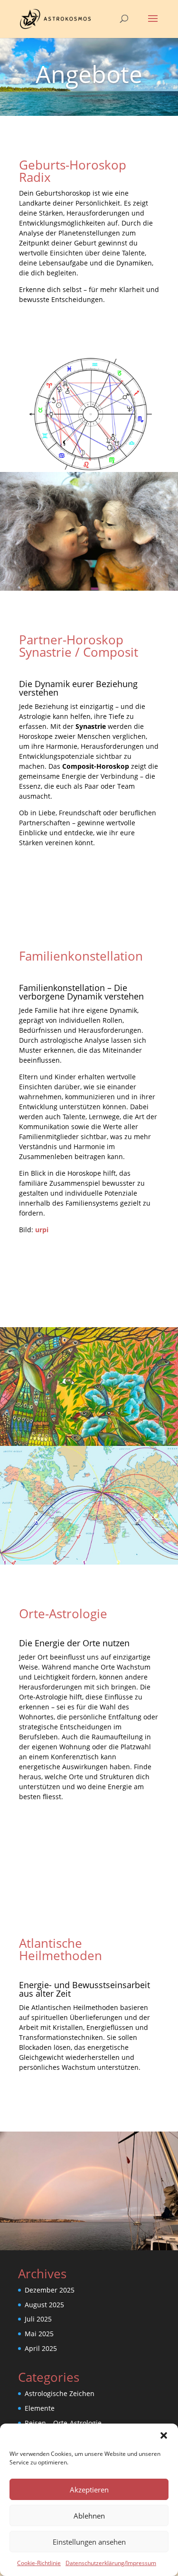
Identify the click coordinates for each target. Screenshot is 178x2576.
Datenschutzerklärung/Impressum (111, 2563)
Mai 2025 (39, 2334)
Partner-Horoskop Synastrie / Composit (79, 646)
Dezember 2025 (50, 2290)
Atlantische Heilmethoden (61, 1949)
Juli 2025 (38, 2319)
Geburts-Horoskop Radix (73, 171)
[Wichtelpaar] (89, 588)
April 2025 (41, 2348)
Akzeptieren (89, 2490)
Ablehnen (89, 2516)
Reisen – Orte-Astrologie (63, 2423)
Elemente (40, 2408)
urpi (42, 1230)
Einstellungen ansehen (89, 2542)
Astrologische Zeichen (60, 2393)
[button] (164, 2435)
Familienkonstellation (81, 956)
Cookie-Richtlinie (39, 2563)
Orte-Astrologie (63, 1614)
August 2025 (44, 2305)
